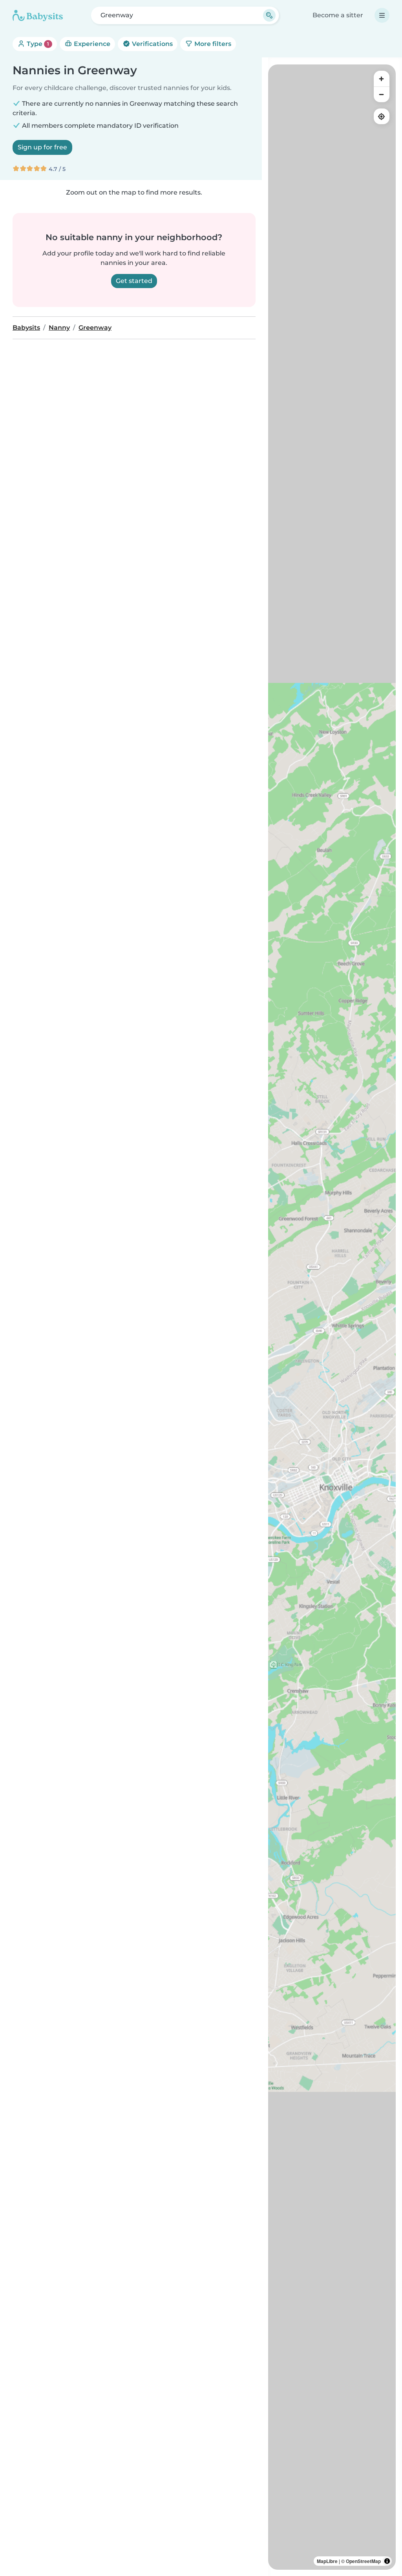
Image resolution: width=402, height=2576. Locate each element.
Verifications (152, 44)
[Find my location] (382, 116)
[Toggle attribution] (387, 2561)
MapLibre (327, 2561)
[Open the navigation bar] (382, 15)
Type (37, 44)
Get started (134, 281)
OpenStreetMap (363, 2561)
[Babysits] (38, 15)
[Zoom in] (382, 79)
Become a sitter (338, 15)
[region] (332, 1317)
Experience (91, 44)
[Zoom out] (382, 94)
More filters (212, 44)
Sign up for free (42, 147)
